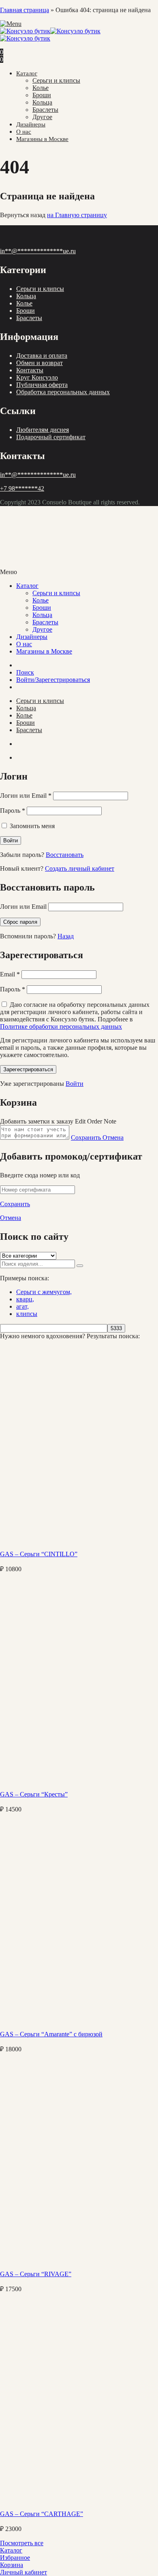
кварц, (25, 1299)
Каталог (27, 73)
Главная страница (25, 10)
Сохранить (87, 1137)
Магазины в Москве (42, 139)
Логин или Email (26, 796)
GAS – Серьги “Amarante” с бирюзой (51, 2034)
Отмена (113, 1137)
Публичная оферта (42, 385)
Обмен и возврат (39, 363)
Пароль (13, 811)
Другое (42, 117)
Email (10, 974)
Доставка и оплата (42, 356)
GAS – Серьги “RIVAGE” (36, 2274)
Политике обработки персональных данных (61, 1026)
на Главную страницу (77, 215)
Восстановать (65, 855)
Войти (75, 1084)
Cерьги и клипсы (56, 80)
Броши (42, 95)
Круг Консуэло (37, 377)
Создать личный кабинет (80, 868)
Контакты (30, 370)
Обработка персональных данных (63, 392)
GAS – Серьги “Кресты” (34, 1794)
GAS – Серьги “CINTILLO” (39, 1554)
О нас (24, 132)
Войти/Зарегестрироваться (53, 680)
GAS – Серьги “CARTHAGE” (42, 2514)
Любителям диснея (43, 430)
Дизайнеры (31, 124)
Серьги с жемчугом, (44, 1292)
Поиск (25, 672)
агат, (22, 1306)
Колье (41, 88)
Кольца (42, 102)
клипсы (27, 1314)
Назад (66, 936)
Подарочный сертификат (51, 437)
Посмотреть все (22, 2543)
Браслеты (45, 110)
